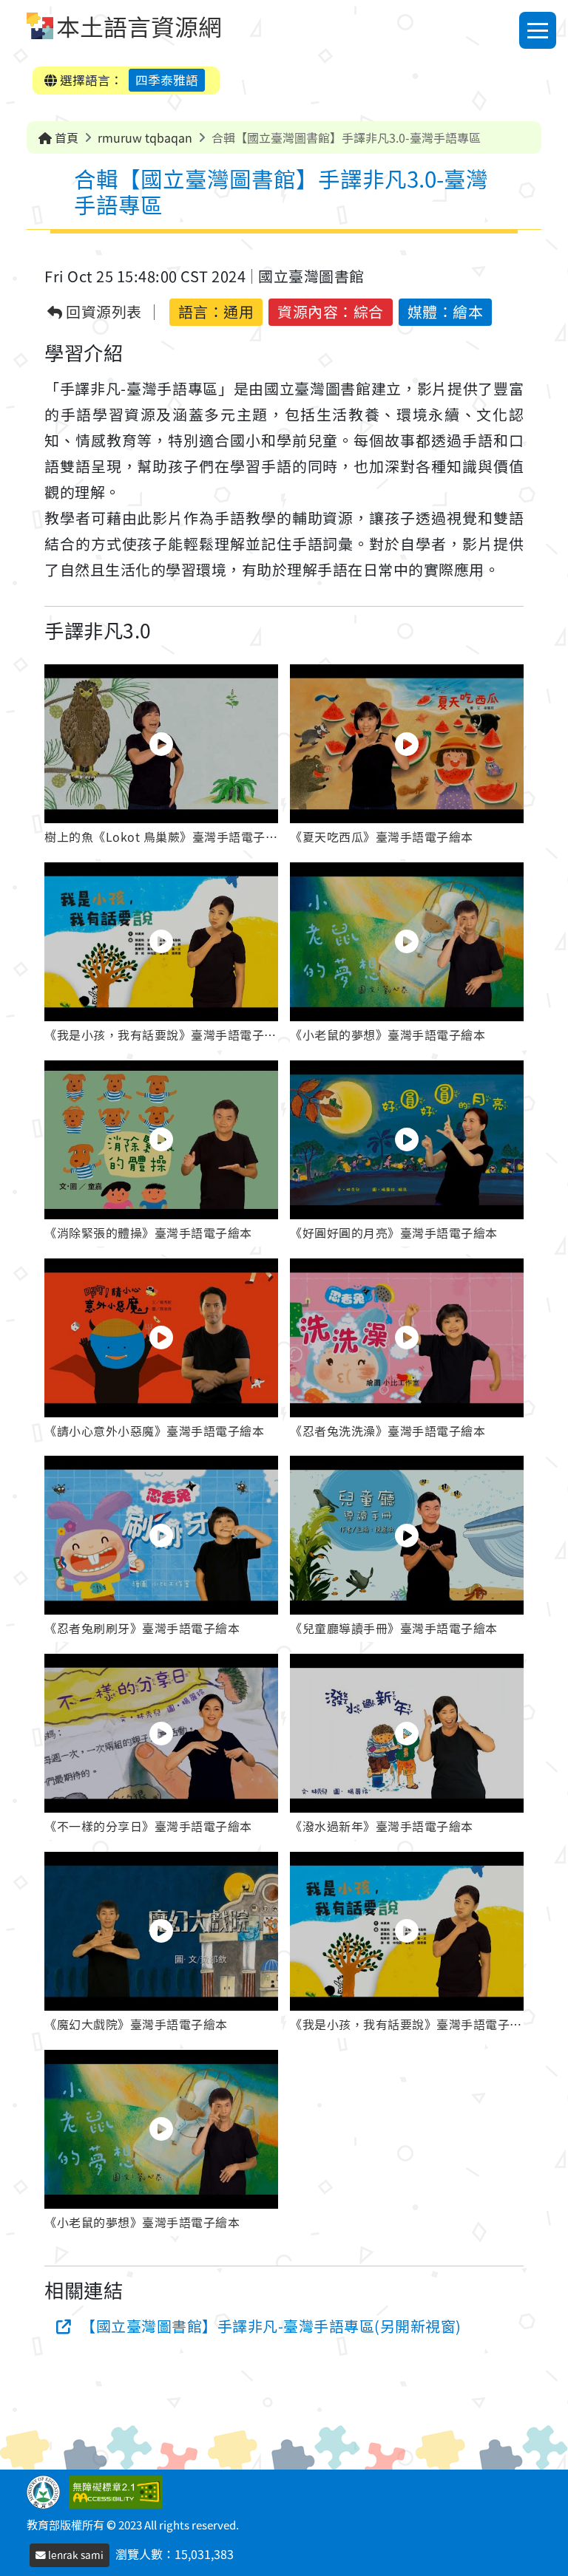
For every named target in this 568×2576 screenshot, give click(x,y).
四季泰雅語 (167, 80)
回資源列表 (102, 312)
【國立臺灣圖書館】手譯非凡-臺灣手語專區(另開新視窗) (271, 2326)
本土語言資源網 (139, 26)
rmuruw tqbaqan (145, 137)
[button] (161, 757)
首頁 (65, 137)
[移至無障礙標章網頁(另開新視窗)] (119, 2490)
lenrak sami (75, 2555)
